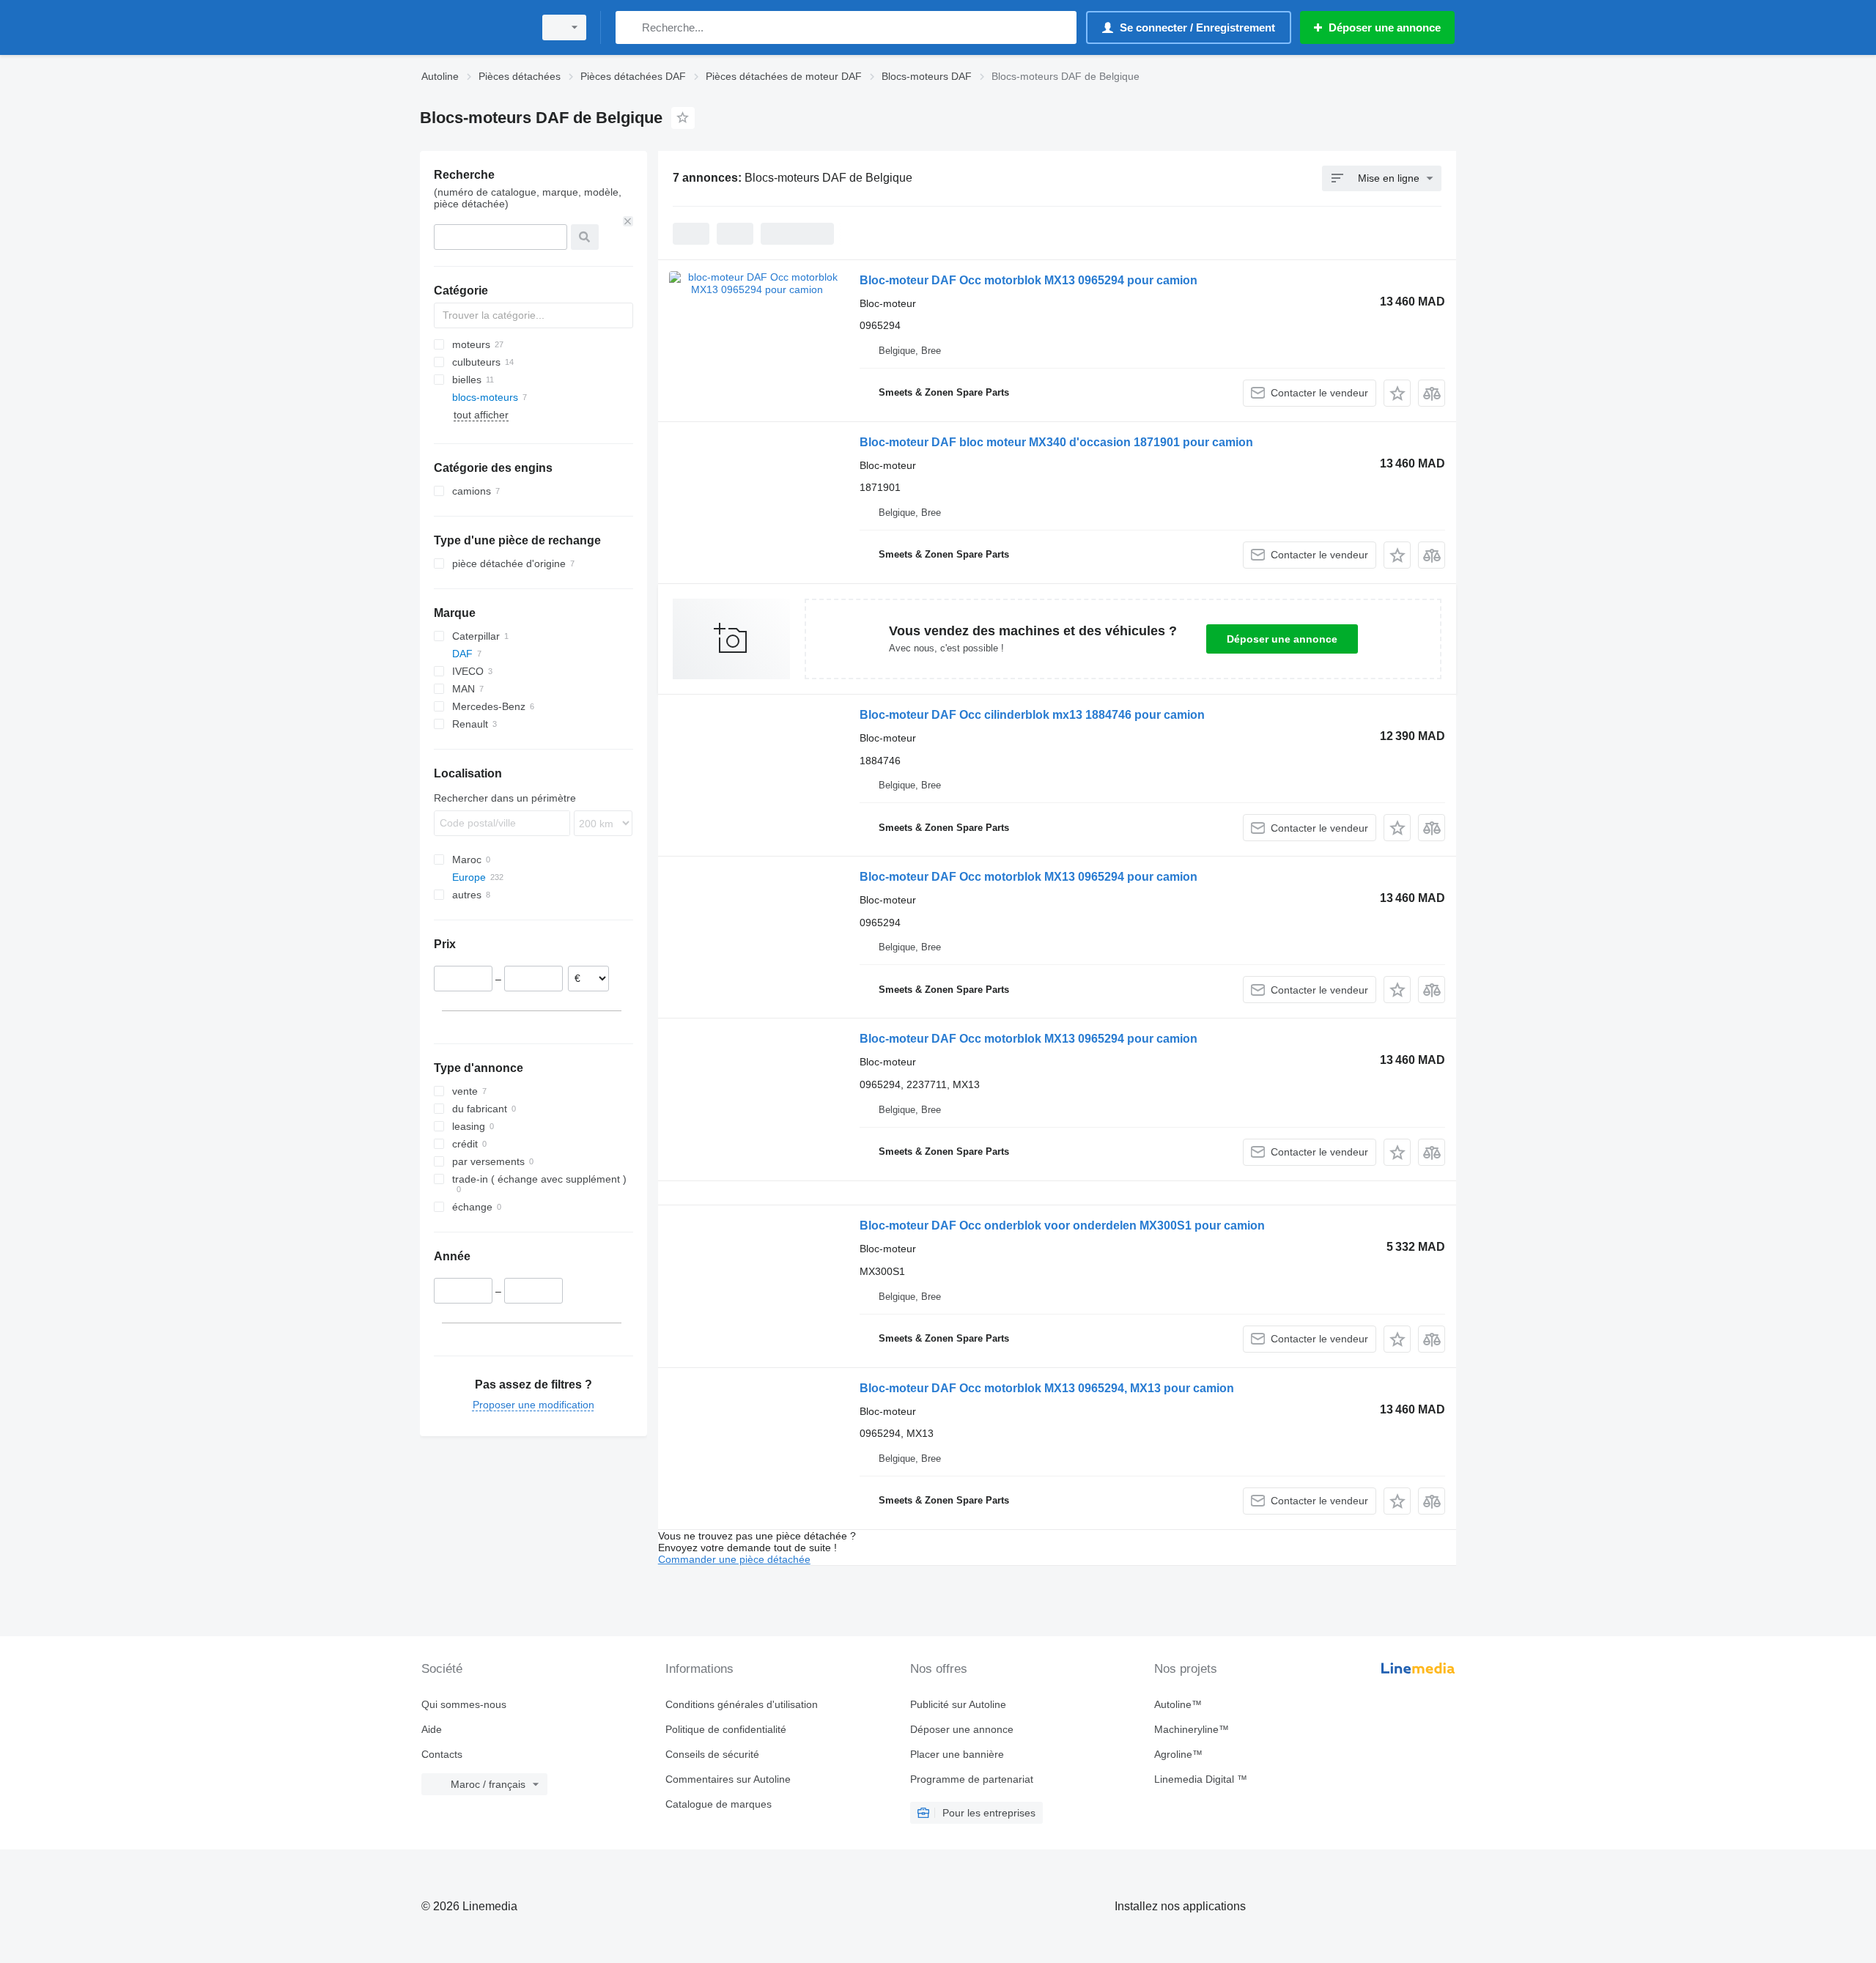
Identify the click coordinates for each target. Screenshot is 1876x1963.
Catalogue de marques (719, 1804)
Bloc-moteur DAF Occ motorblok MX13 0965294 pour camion (1029, 280)
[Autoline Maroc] (473, 27)
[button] (1397, 393)
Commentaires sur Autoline (728, 1779)
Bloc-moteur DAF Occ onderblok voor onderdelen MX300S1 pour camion (1062, 1226)
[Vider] (628, 221)
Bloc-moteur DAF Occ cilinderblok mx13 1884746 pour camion (1032, 715)
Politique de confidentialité (726, 1729)
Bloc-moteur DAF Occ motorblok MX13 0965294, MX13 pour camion (1047, 1388)
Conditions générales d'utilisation (742, 1704)
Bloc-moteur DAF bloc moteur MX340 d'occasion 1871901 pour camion (1056, 442)
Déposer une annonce (1282, 639)
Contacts (442, 1754)
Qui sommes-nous (464, 1704)
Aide (432, 1729)
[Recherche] (630, 27)
